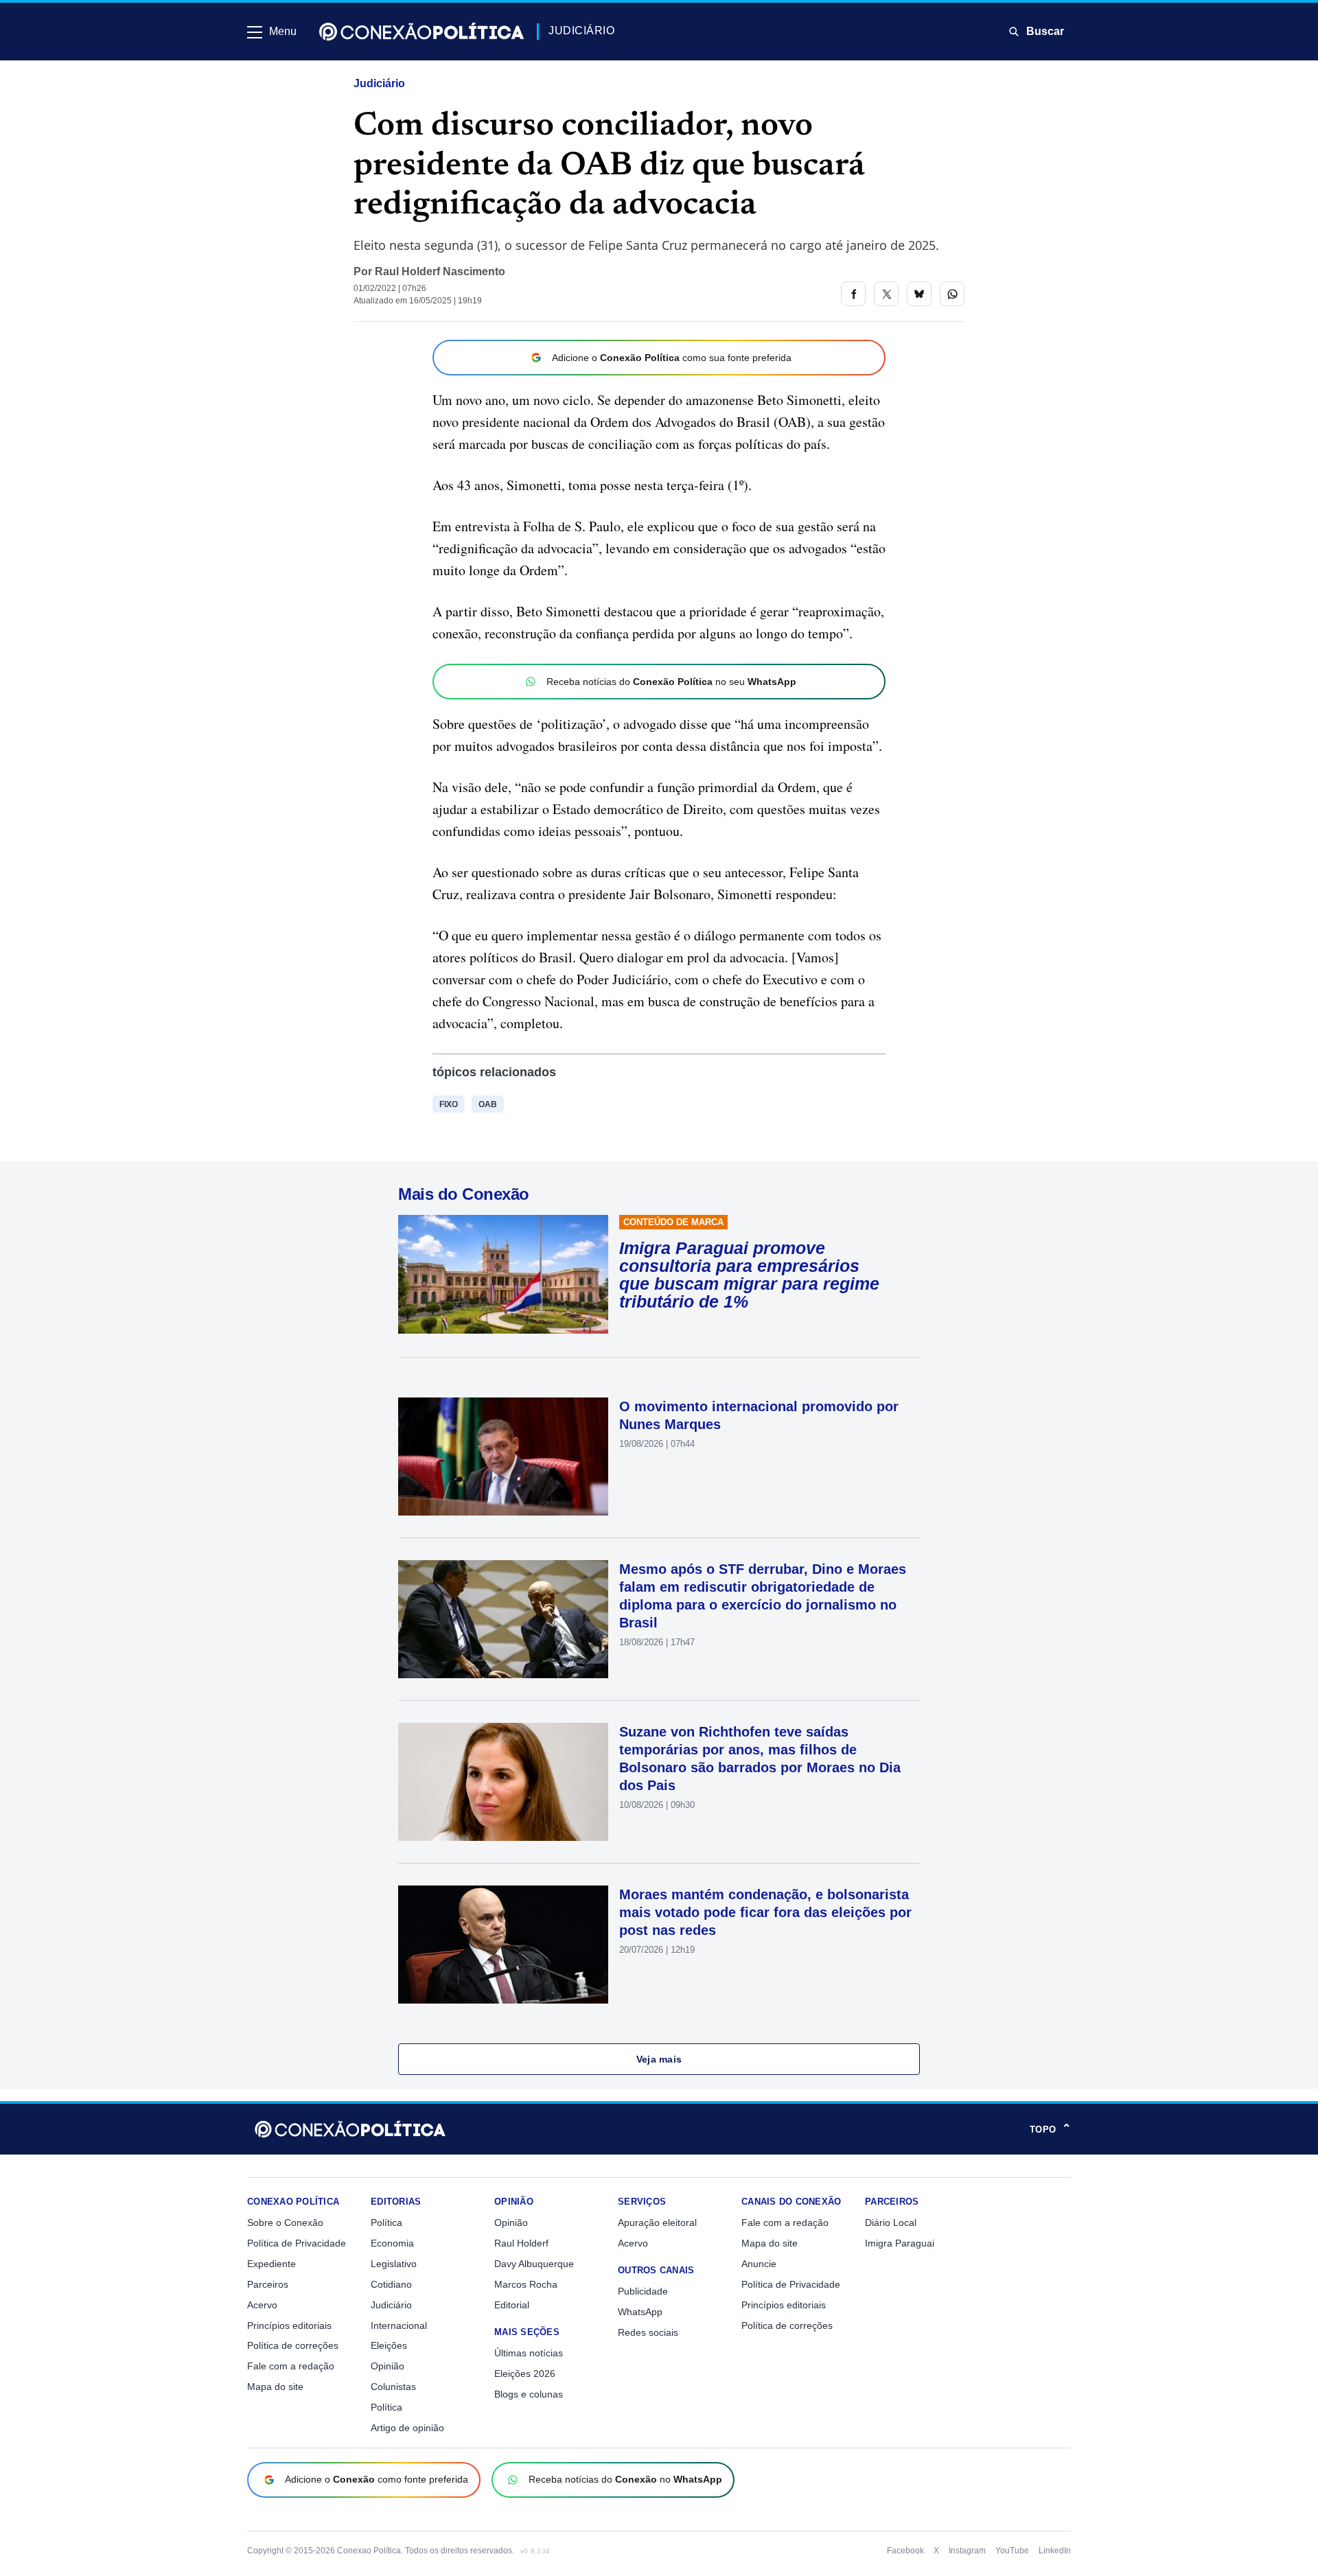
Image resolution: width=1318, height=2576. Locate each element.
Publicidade (643, 2291)
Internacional (399, 2325)
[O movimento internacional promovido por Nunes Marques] (503, 1457)
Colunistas (393, 2387)
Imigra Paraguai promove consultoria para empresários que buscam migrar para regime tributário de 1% (749, 1275)
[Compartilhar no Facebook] (853, 294)
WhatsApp (640, 2312)
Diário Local (891, 2223)
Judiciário (379, 83)
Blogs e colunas (529, 2394)
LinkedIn (1055, 2551)
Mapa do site (275, 2387)
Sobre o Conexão (285, 2223)
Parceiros (268, 2284)
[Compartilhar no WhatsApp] (952, 294)
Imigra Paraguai (900, 2243)
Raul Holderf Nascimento (440, 271)
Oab (488, 1104)
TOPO (1050, 2129)
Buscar (1045, 31)
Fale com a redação (291, 2366)
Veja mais (659, 2059)
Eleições (389, 2345)
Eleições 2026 (525, 2374)
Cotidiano (391, 2284)
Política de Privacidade (297, 2243)
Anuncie (759, 2264)
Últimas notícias (529, 2353)
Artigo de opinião (407, 2428)
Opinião (388, 2366)
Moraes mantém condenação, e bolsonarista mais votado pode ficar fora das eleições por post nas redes (765, 1912)
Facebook (905, 2551)
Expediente (271, 2264)
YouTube (1012, 2551)
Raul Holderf (521, 2243)
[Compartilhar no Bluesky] (919, 294)
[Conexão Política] (421, 32)
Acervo (262, 2305)
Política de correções (293, 2345)
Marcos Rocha (526, 2284)
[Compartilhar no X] (886, 294)
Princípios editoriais (289, 2325)
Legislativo (394, 2264)
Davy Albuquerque (534, 2264)
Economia (392, 2243)
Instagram (967, 2551)
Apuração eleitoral (657, 2223)
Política (386, 2223)
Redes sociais (648, 2332)
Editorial (512, 2305)
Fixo (449, 1104)
